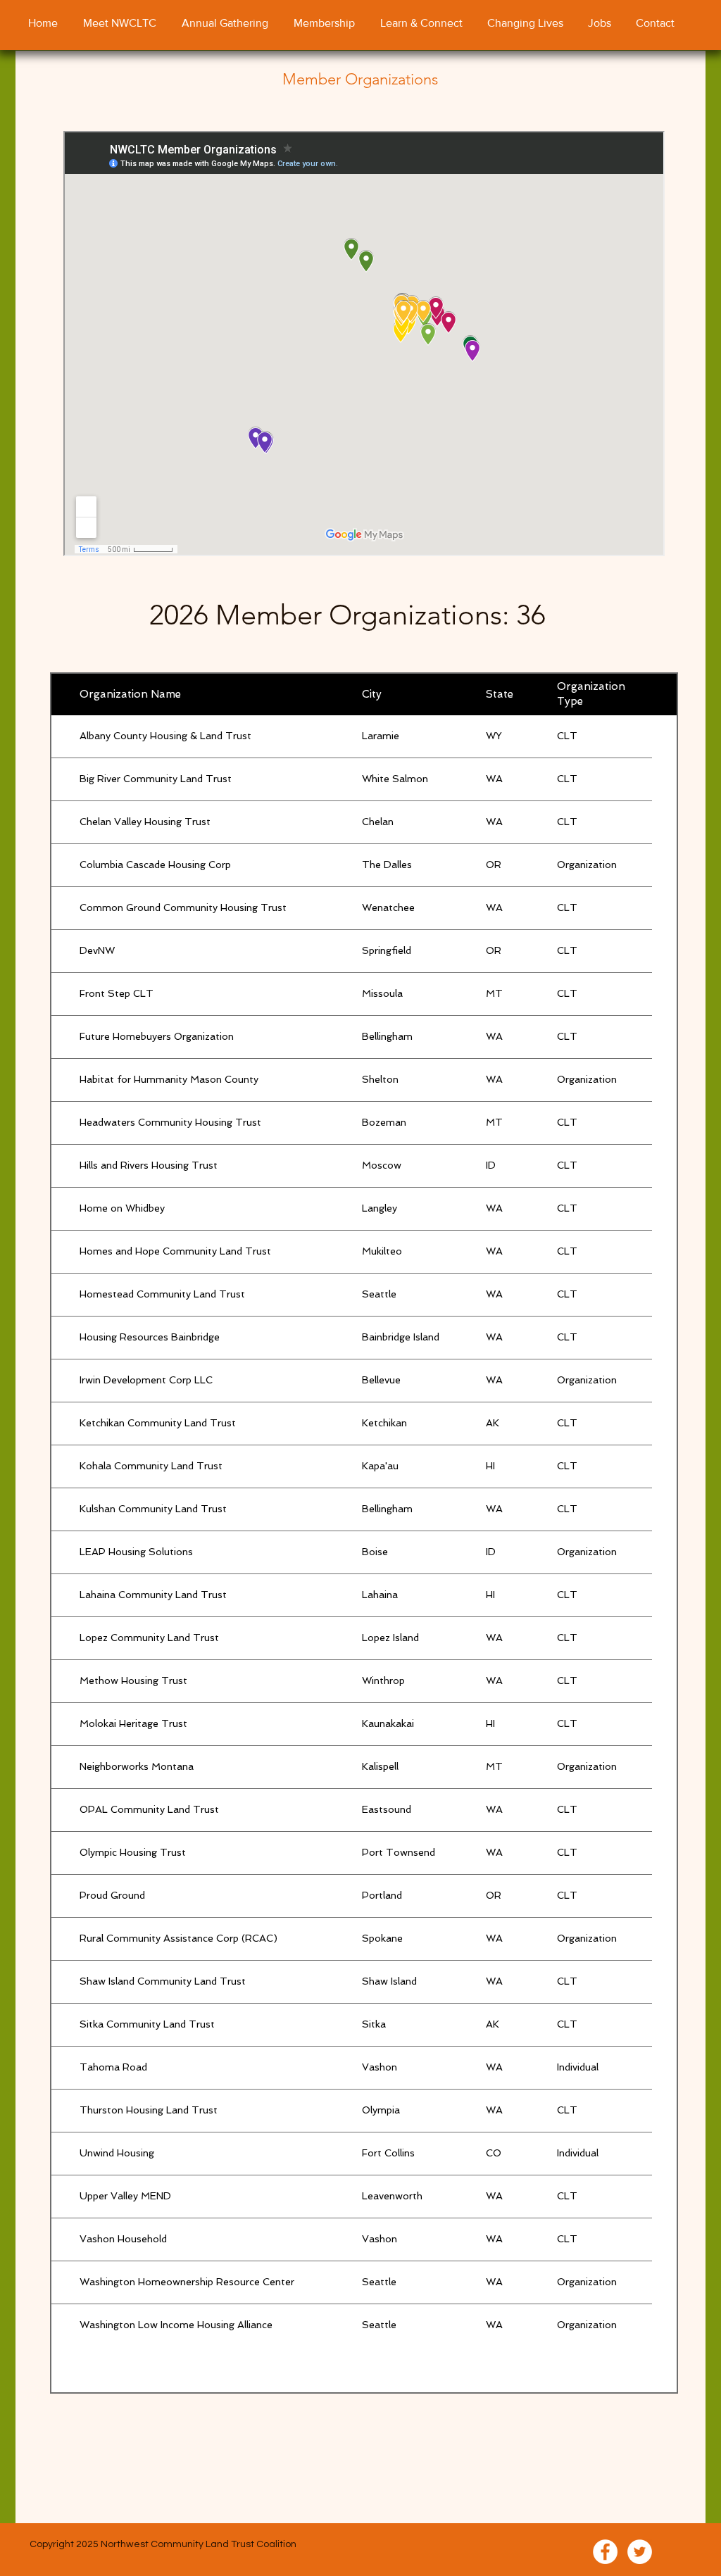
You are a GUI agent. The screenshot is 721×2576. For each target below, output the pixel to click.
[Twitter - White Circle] (640, 2552)
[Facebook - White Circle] (605, 2552)
